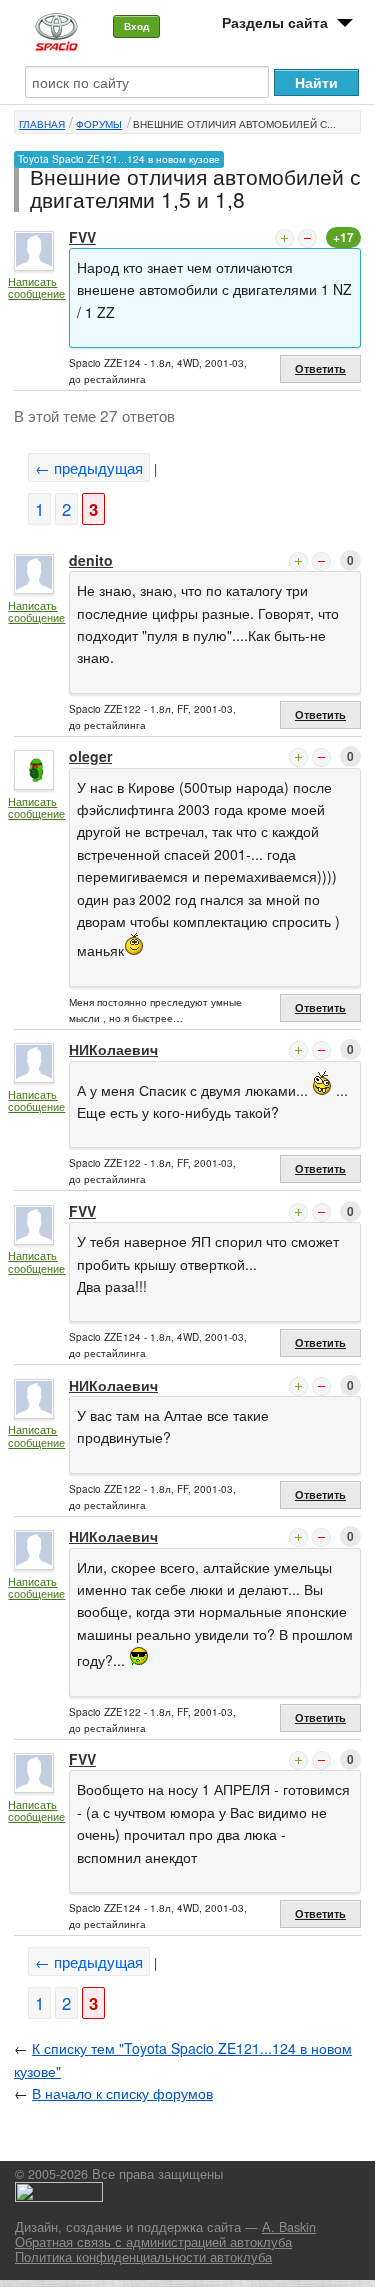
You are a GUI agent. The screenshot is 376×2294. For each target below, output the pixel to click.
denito (91, 560)
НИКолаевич (113, 1049)
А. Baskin (289, 2227)
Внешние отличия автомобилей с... (234, 124)
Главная (42, 124)
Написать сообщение (36, 287)
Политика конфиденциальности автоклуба (143, 2257)
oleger (90, 756)
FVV (82, 237)
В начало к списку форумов (122, 2093)
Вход (136, 26)
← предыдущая (89, 467)
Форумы (99, 124)
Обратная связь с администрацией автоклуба (153, 2242)
